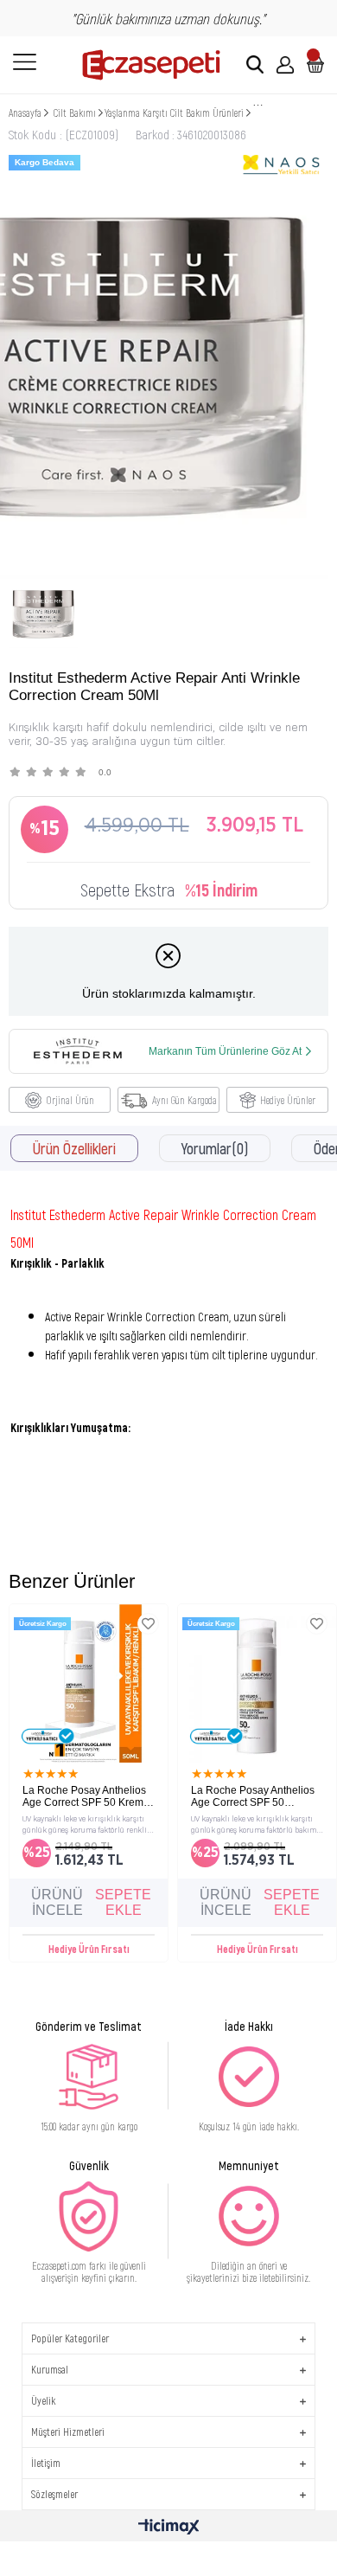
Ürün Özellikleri (74, 1148)
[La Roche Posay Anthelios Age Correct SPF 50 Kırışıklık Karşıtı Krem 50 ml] (257, 1683)
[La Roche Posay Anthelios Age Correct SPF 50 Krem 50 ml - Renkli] (89, 1683)
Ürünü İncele (57, 1902)
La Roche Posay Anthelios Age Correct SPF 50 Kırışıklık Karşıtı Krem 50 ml (254, 1796)
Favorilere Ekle (148, 1624)
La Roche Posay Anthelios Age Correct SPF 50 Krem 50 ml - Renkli (84, 1796)
